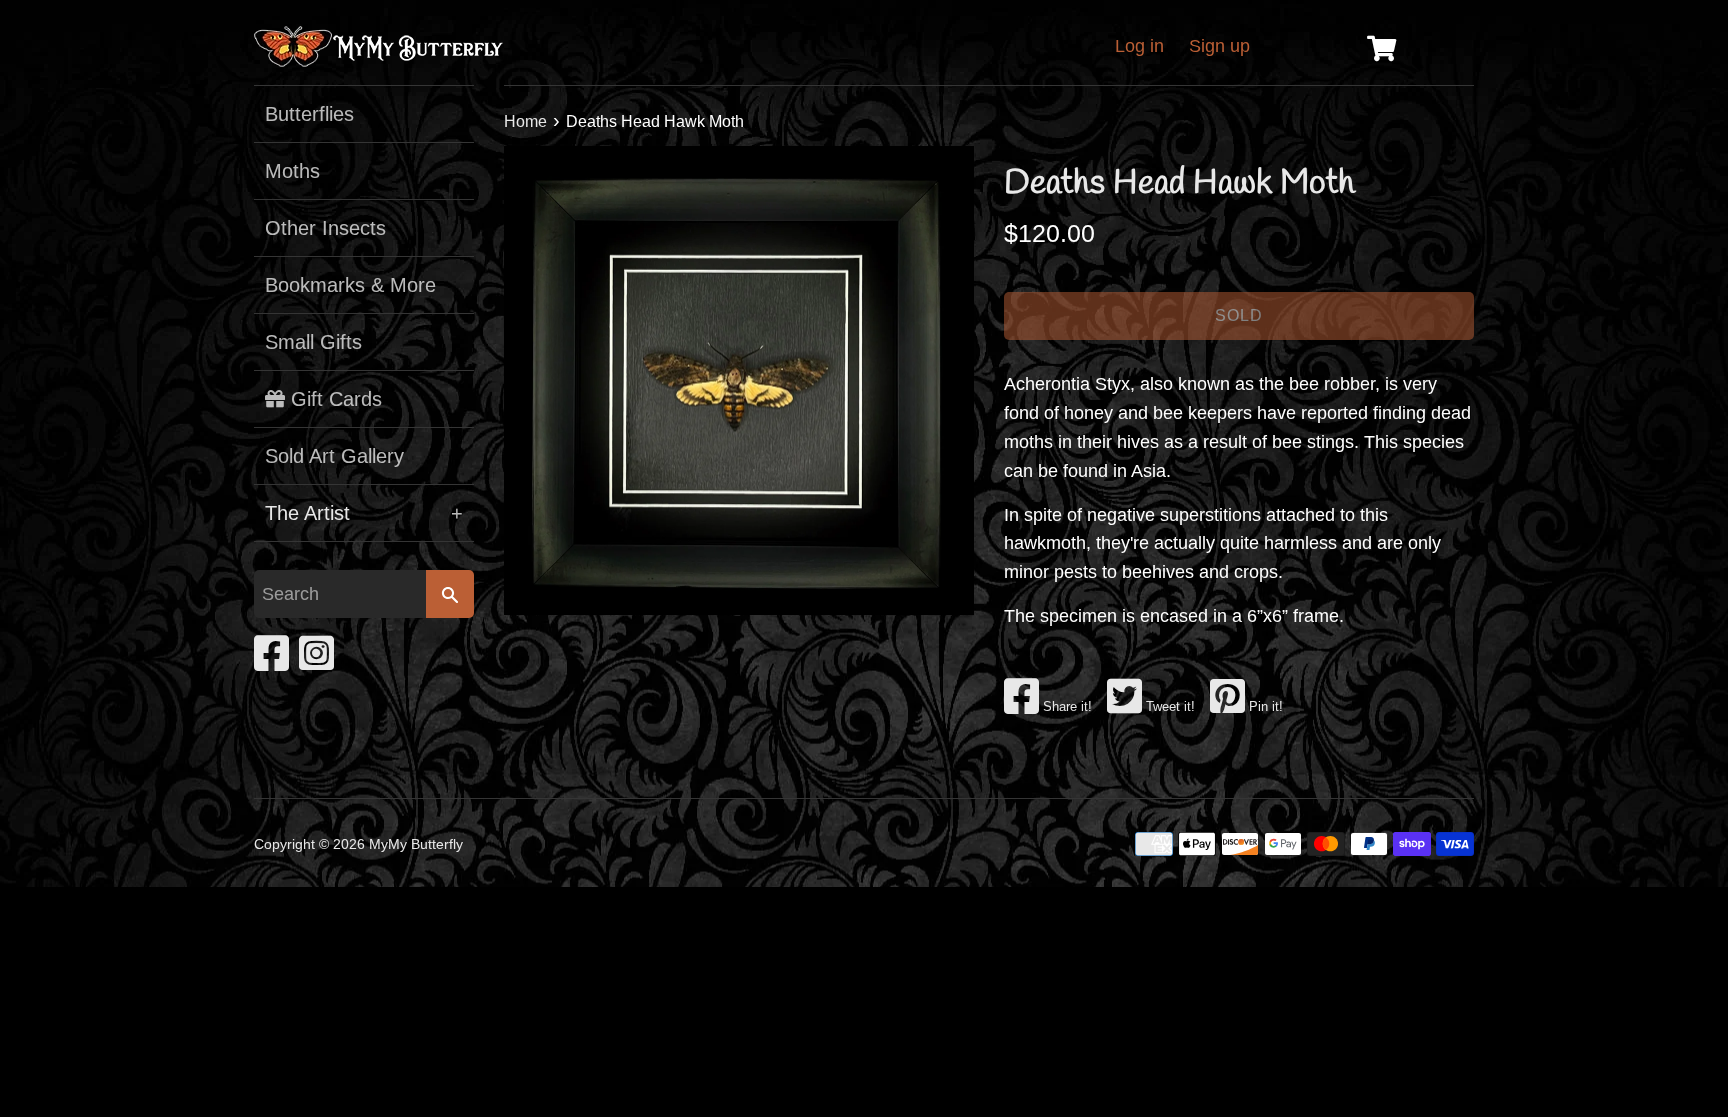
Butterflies (309, 114)
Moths (292, 171)
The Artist (364, 513)
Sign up (1219, 46)
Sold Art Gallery (334, 456)
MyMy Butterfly (416, 844)
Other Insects (325, 228)
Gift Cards (333, 399)
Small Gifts (313, 342)
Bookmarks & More (350, 285)
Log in (1139, 46)
